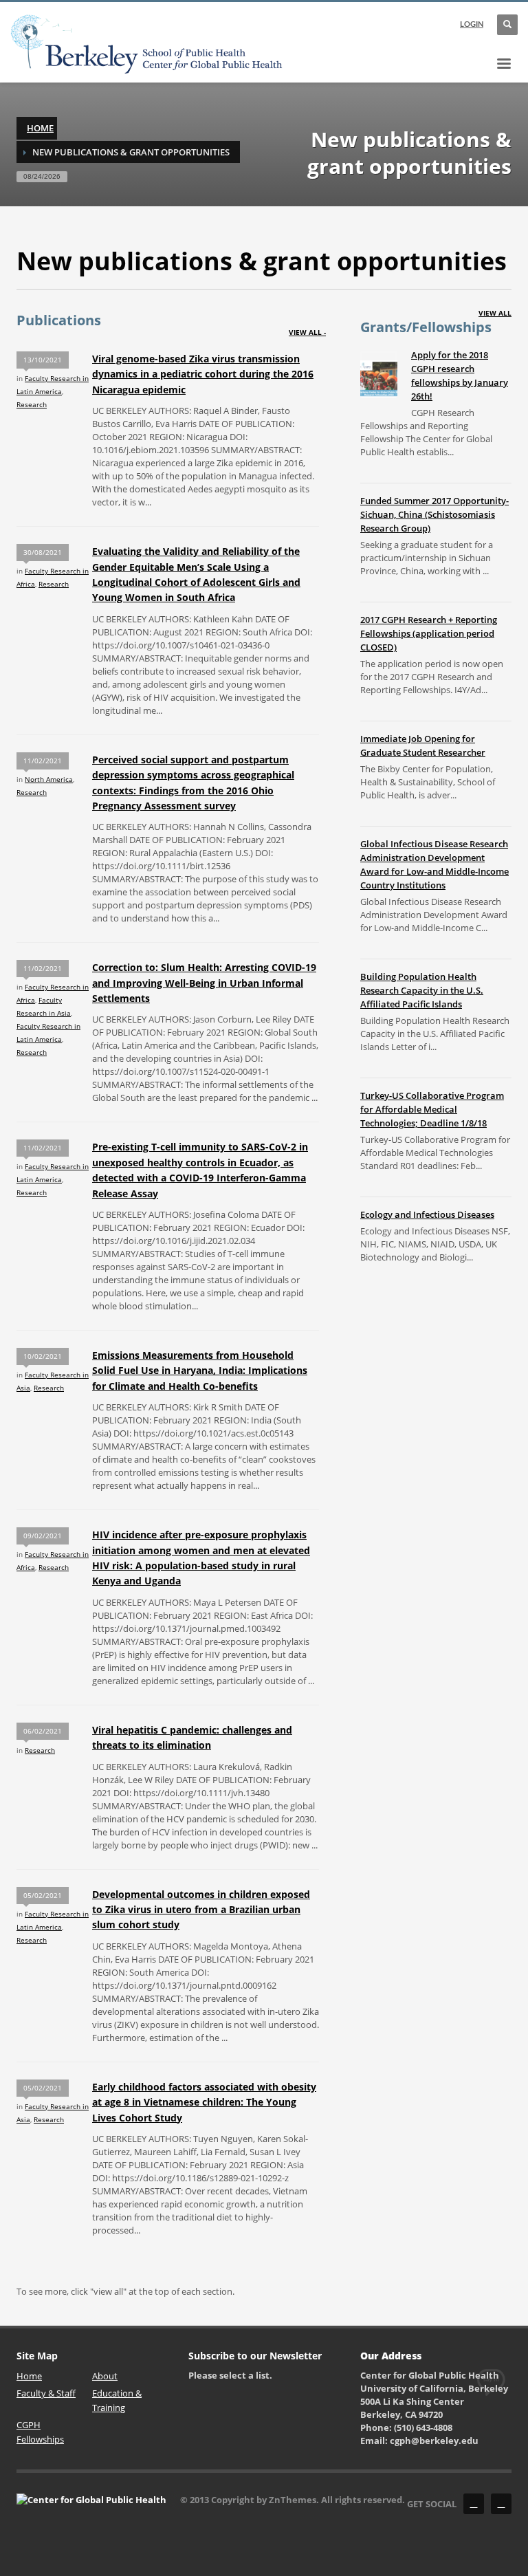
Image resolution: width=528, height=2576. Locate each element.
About (105, 2376)
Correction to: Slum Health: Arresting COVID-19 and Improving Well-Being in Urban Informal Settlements (204, 983)
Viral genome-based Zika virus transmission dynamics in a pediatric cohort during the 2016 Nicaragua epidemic (203, 374)
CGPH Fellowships (40, 2432)
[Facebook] (474, 2504)
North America (49, 779)
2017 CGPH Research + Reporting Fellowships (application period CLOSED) (429, 633)
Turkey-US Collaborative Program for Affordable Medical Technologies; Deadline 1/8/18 (432, 1109)
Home (40, 128)
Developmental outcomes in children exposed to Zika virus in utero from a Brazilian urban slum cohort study (201, 1910)
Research (32, 404)
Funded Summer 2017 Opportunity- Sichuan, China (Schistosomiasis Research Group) (434, 514)
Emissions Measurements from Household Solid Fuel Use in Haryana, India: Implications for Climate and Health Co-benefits (200, 1371)
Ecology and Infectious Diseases (427, 1214)
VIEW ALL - (307, 332)
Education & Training (117, 2400)
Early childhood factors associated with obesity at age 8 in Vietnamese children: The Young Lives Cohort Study (204, 2102)
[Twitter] (501, 2504)
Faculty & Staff (46, 2393)
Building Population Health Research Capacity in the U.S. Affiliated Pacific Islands (422, 990)
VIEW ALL (495, 313)
